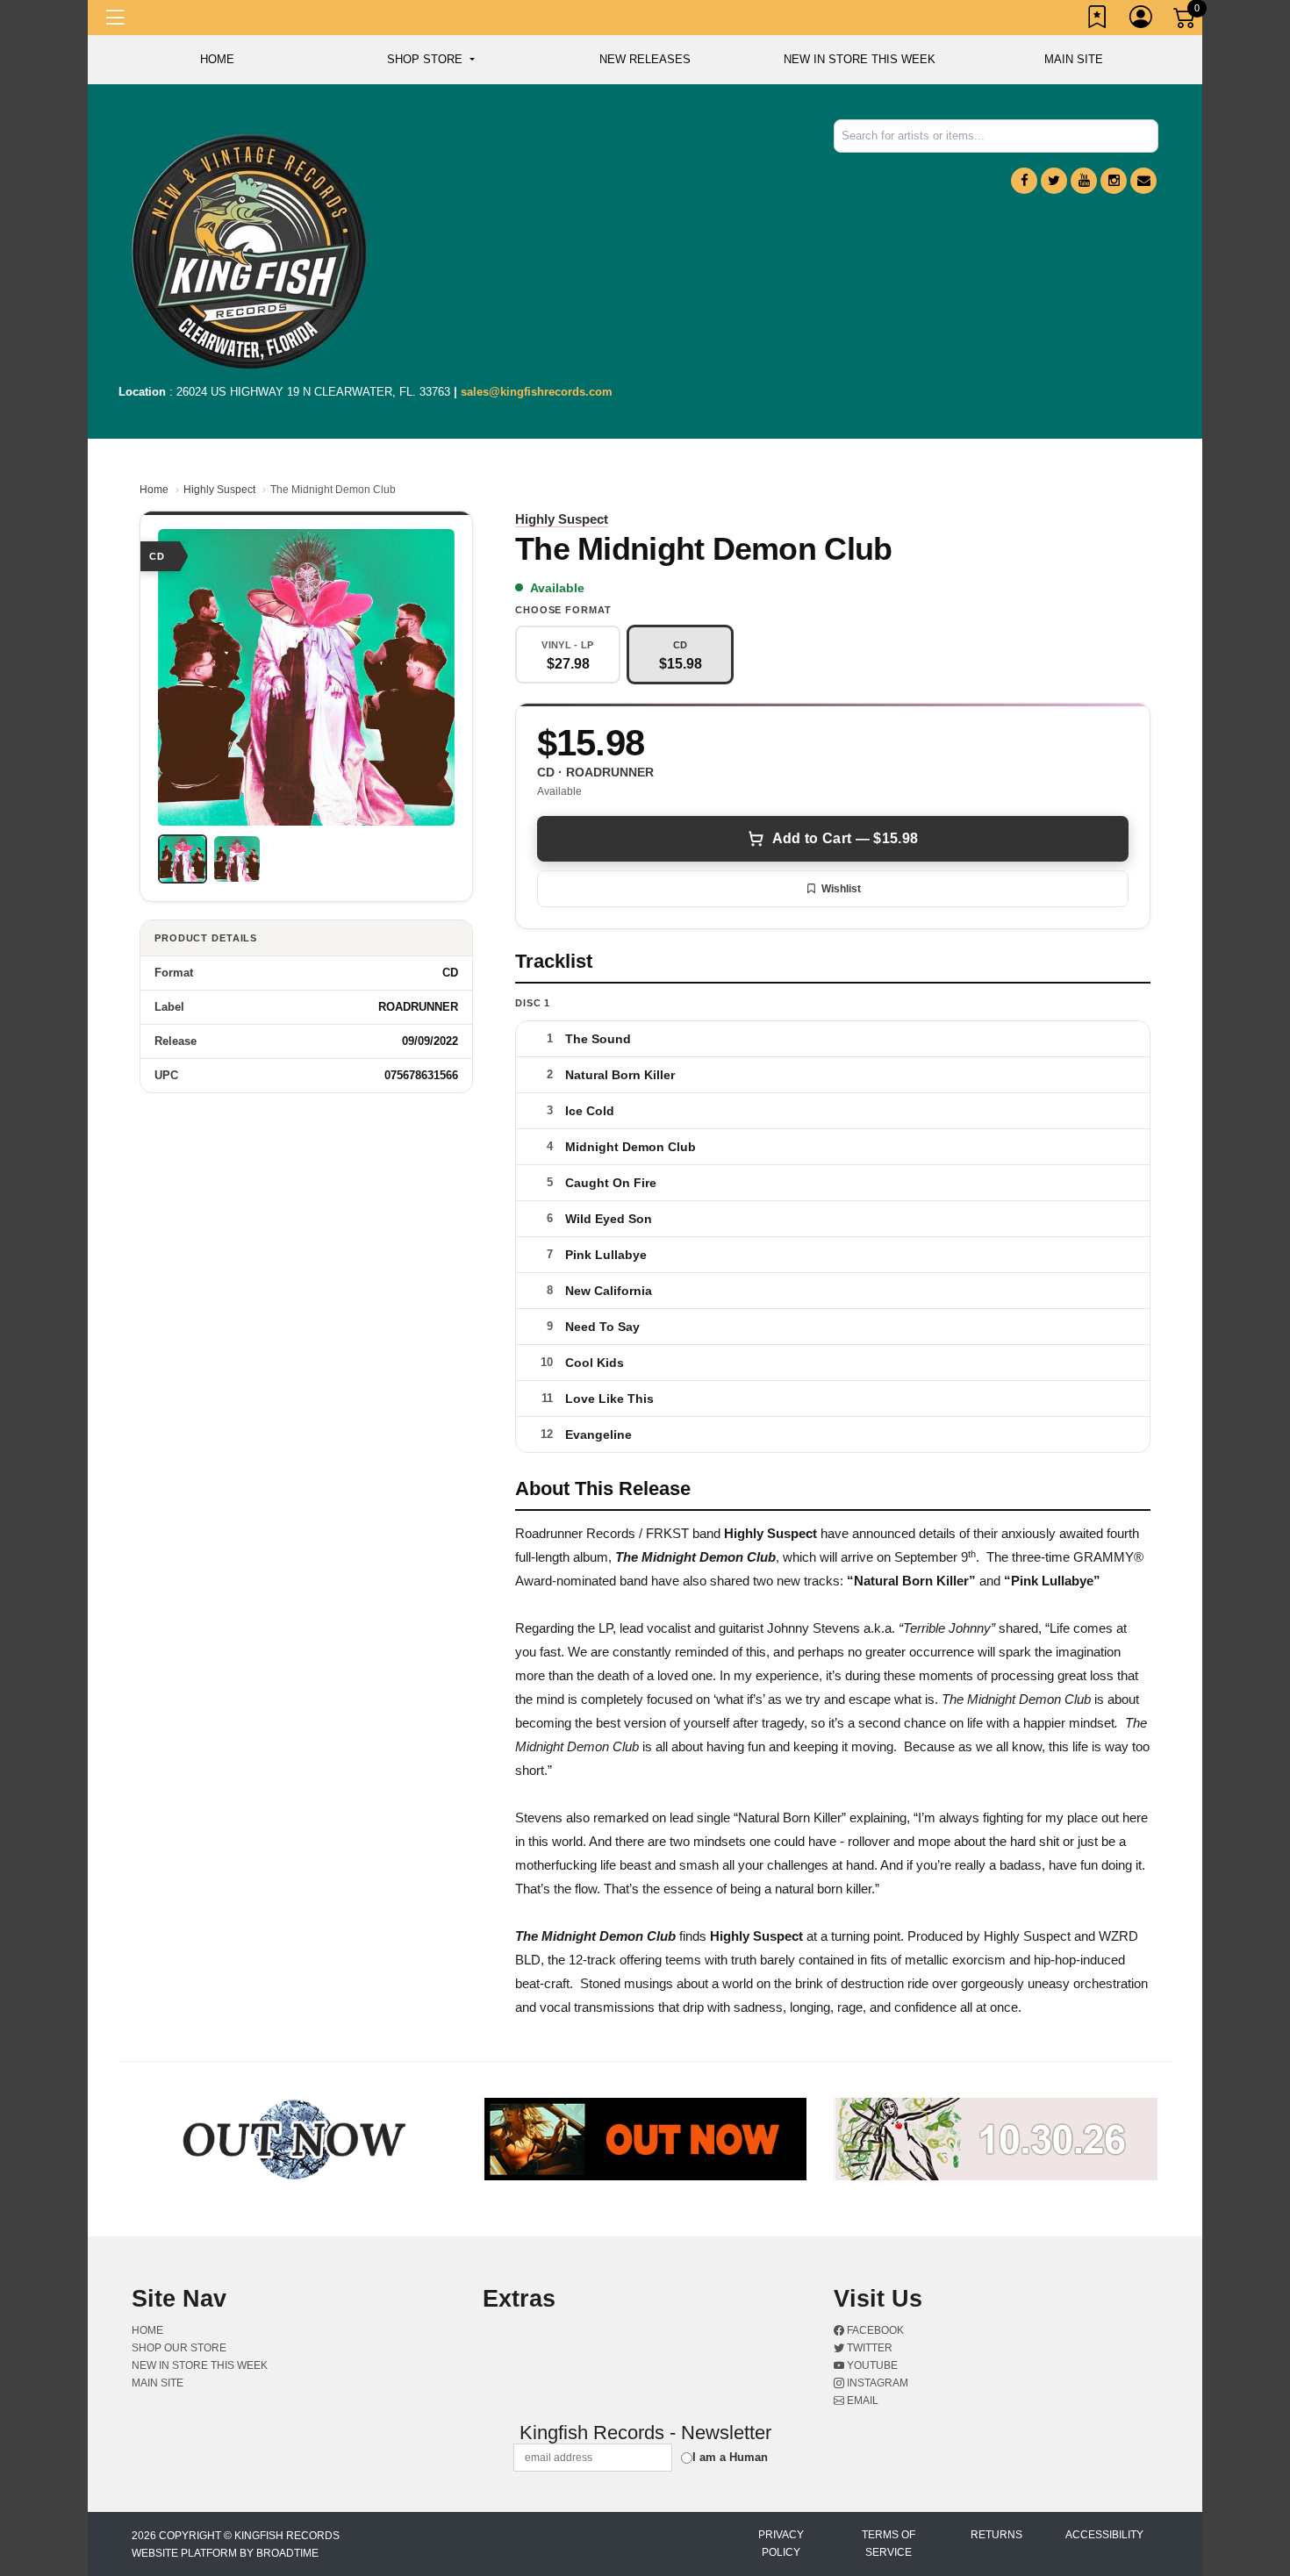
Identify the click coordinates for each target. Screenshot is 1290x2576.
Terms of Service (889, 2544)
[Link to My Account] (1142, 20)
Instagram (876, 2383)
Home (154, 490)
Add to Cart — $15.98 (845, 838)
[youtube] (1084, 181)
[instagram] (1114, 181)
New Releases (645, 59)
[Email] (1143, 181)
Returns (996, 2535)
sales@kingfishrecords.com (537, 392)
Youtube (871, 2365)
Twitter (868, 2348)
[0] (1186, 21)
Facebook (874, 2330)
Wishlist (841, 889)
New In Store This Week (860, 59)
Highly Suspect (219, 490)
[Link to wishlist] (1098, 20)
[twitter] (1054, 181)
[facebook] (1024, 181)
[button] (430, 60)
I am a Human (730, 2457)
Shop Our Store (179, 2348)
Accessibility (1104, 2535)
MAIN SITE (1074, 59)
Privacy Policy (781, 2544)
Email (861, 2401)
